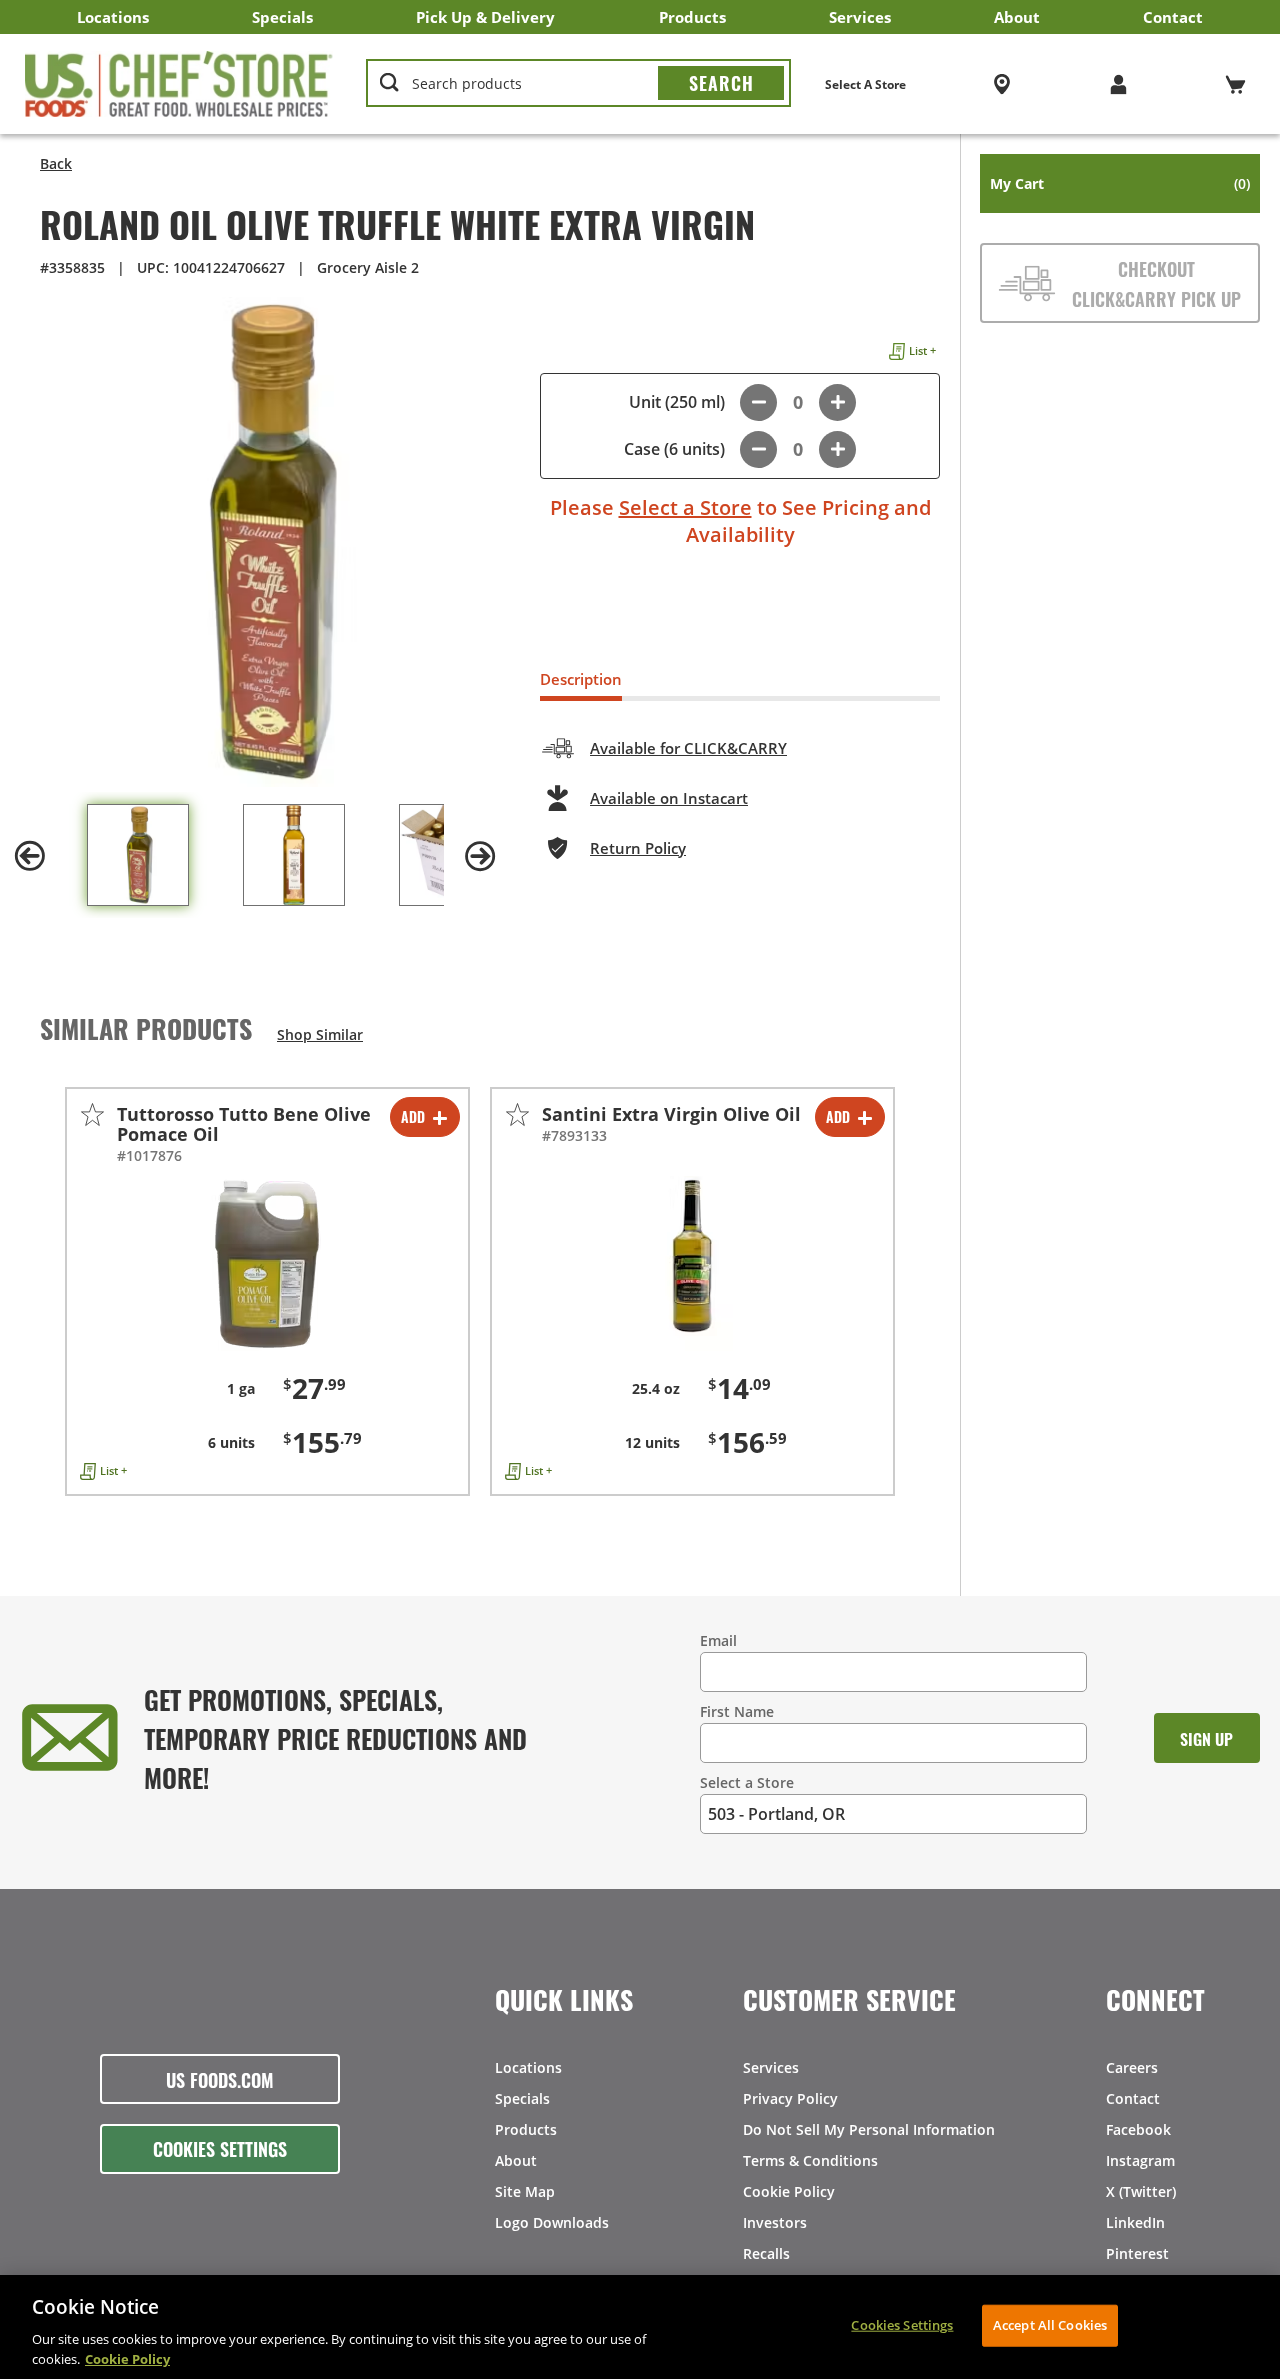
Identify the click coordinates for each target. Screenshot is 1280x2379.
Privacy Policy (790, 2098)
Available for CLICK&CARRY (688, 748)
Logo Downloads (552, 2222)
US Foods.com (220, 2079)
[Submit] (721, 83)
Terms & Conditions (810, 2160)
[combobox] (578, 84)
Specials (282, 17)
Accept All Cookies (1050, 2325)
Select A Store (865, 84)
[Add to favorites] (92, 1114)
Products (692, 17)
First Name (737, 1711)
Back (56, 163)
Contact (1173, 17)
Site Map (525, 2191)
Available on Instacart (669, 798)
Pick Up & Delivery (485, 17)
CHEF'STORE (179, 84)
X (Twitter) (1141, 2191)
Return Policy (638, 848)
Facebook (1138, 2129)
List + (922, 350)
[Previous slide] (30, 856)
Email (718, 1640)
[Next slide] (480, 856)
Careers (1132, 2067)
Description (581, 679)
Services (860, 17)
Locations (113, 17)
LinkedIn (1135, 2222)
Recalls (766, 2253)
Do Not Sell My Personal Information (869, 2129)
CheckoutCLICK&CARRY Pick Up (1156, 283)
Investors (775, 2222)
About (1017, 17)
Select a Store (685, 507)
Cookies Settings (220, 2148)
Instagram (1140, 2160)
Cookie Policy (789, 2191)
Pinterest (1137, 2253)
